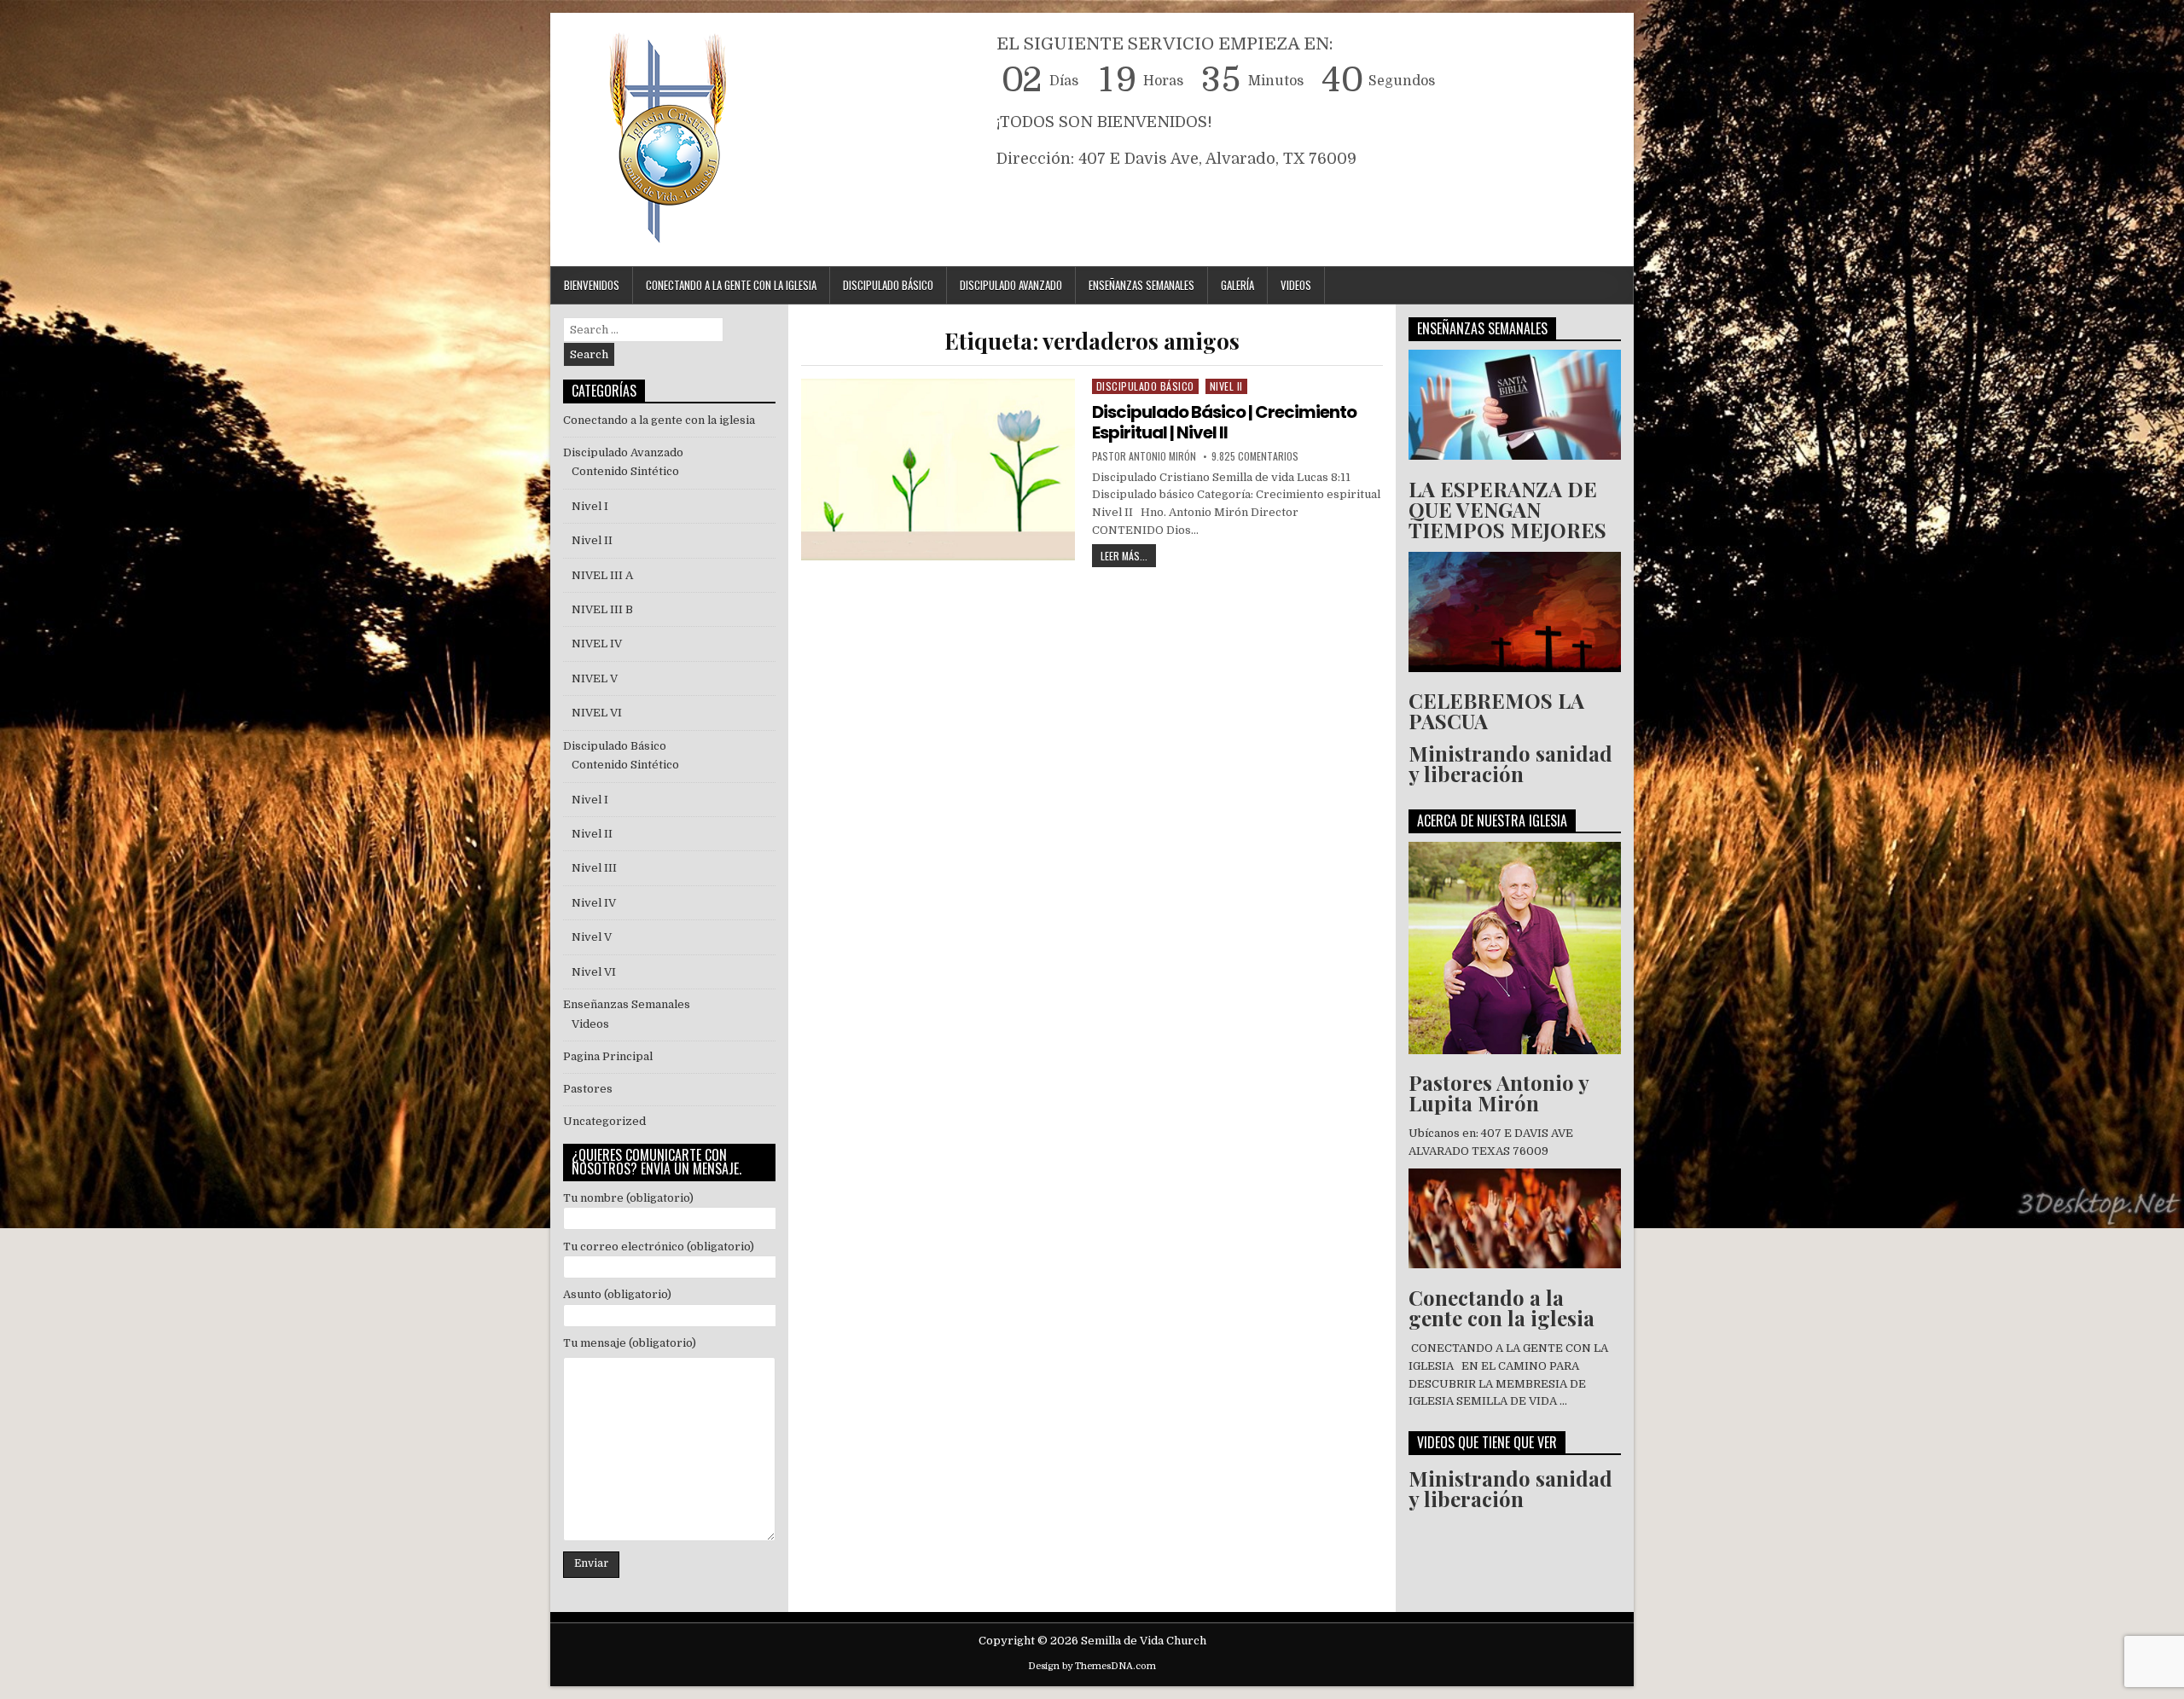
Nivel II (1226, 386)
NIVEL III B (602, 609)
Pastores (588, 1089)
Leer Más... (1128, 554)
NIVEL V (597, 678)
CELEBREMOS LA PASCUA (1496, 710)
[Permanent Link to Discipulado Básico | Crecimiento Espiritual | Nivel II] (938, 470)
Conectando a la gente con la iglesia (659, 420)
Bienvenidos (592, 285)
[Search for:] (643, 330)
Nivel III (594, 868)
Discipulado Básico (888, 285)
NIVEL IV (597, 644)
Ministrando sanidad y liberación (1510, 763)
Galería (1237, 285)
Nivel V (592, 937)
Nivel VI (594, 972)
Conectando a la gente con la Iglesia (731, 285)
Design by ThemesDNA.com (1092, 1666)
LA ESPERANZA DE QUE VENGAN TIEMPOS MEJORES (1507, 509)
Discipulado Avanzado (1011, 285)
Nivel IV (594, 903)
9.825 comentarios (1255, 456)
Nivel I (590, 506)
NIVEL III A (602, 575)
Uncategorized (604, 1121)
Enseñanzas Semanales (1141, 285)
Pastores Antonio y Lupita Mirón (1499, 1093)
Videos (1296, 285)
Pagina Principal (608, 1056)
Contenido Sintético (625, 471)
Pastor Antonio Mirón (1144, 456)
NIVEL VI (597, 713)
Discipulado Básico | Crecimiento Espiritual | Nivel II (1224, 422)
